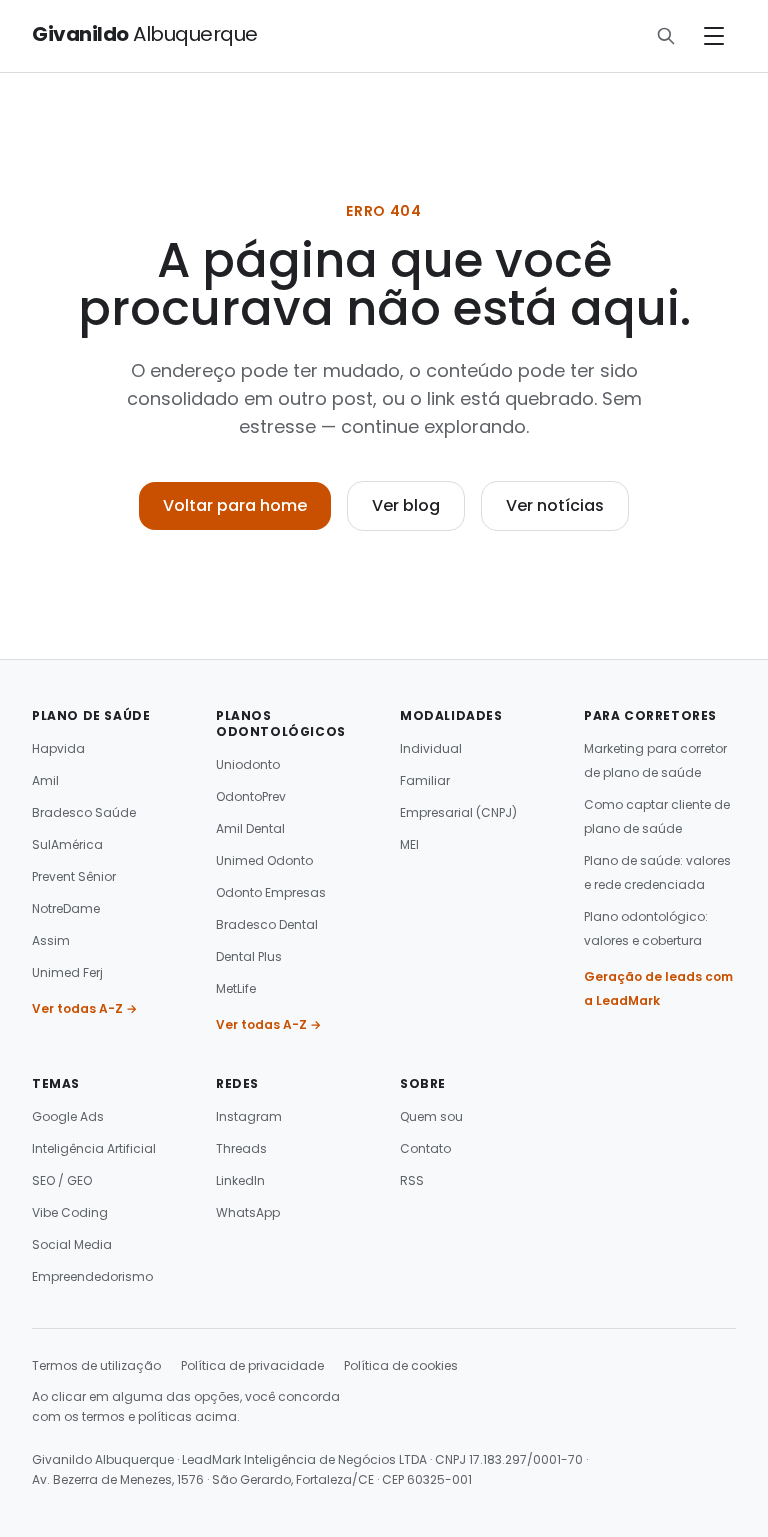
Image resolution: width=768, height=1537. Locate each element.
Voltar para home (235, 505)
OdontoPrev (251, 796)
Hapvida (58, 748)
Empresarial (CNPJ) (458, 812)
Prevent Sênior (74, 876)
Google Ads (68, 1116)
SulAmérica (67, 844)
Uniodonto (248, 764)
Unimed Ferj (67, 972)
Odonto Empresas (271, 892)
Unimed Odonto (264, 860)
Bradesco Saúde (84, 812)
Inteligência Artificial (94, 1148)
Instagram (249, 1116)
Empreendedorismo (92, 1276)
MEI (409, 844)
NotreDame (66, 908)
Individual (431, 748)
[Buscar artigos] (666, 36)
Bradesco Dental (267, 924)
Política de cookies (401, 1365)
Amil (45, 780)
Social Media (72, 1244)
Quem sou (431, 1116)
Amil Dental (250, 828)
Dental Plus (249, 956)
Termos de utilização (96, 1365)
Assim (51, 940)
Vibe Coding (70, 1212)
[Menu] (714, 36)
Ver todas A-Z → (84, 1008)
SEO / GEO (62, 1180)
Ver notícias (555, 505)
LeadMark (211, 1459)
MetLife (236, 988)
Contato (425, 1148)
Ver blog (406, 505)
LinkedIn (240, 1180)
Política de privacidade (252, 1365)
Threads (241, 1148)
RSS (412, 1180)
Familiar (425, 780)
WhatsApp (248, 1212)
